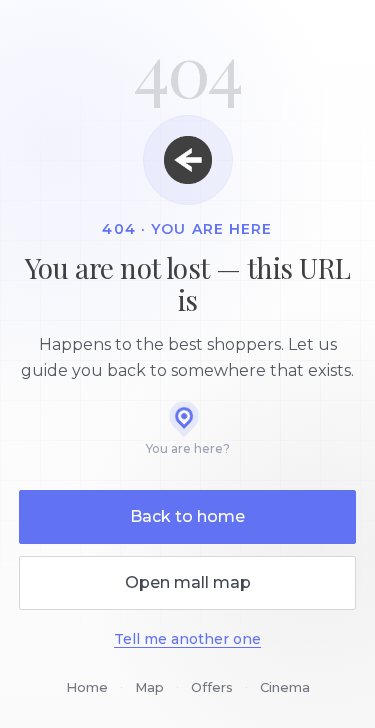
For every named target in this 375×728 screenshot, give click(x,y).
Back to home (187, 516)
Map (149, 687)
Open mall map (188, 582)
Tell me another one (187, 639)
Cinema (285, 687)
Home (87, 687)
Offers (212, 687)
